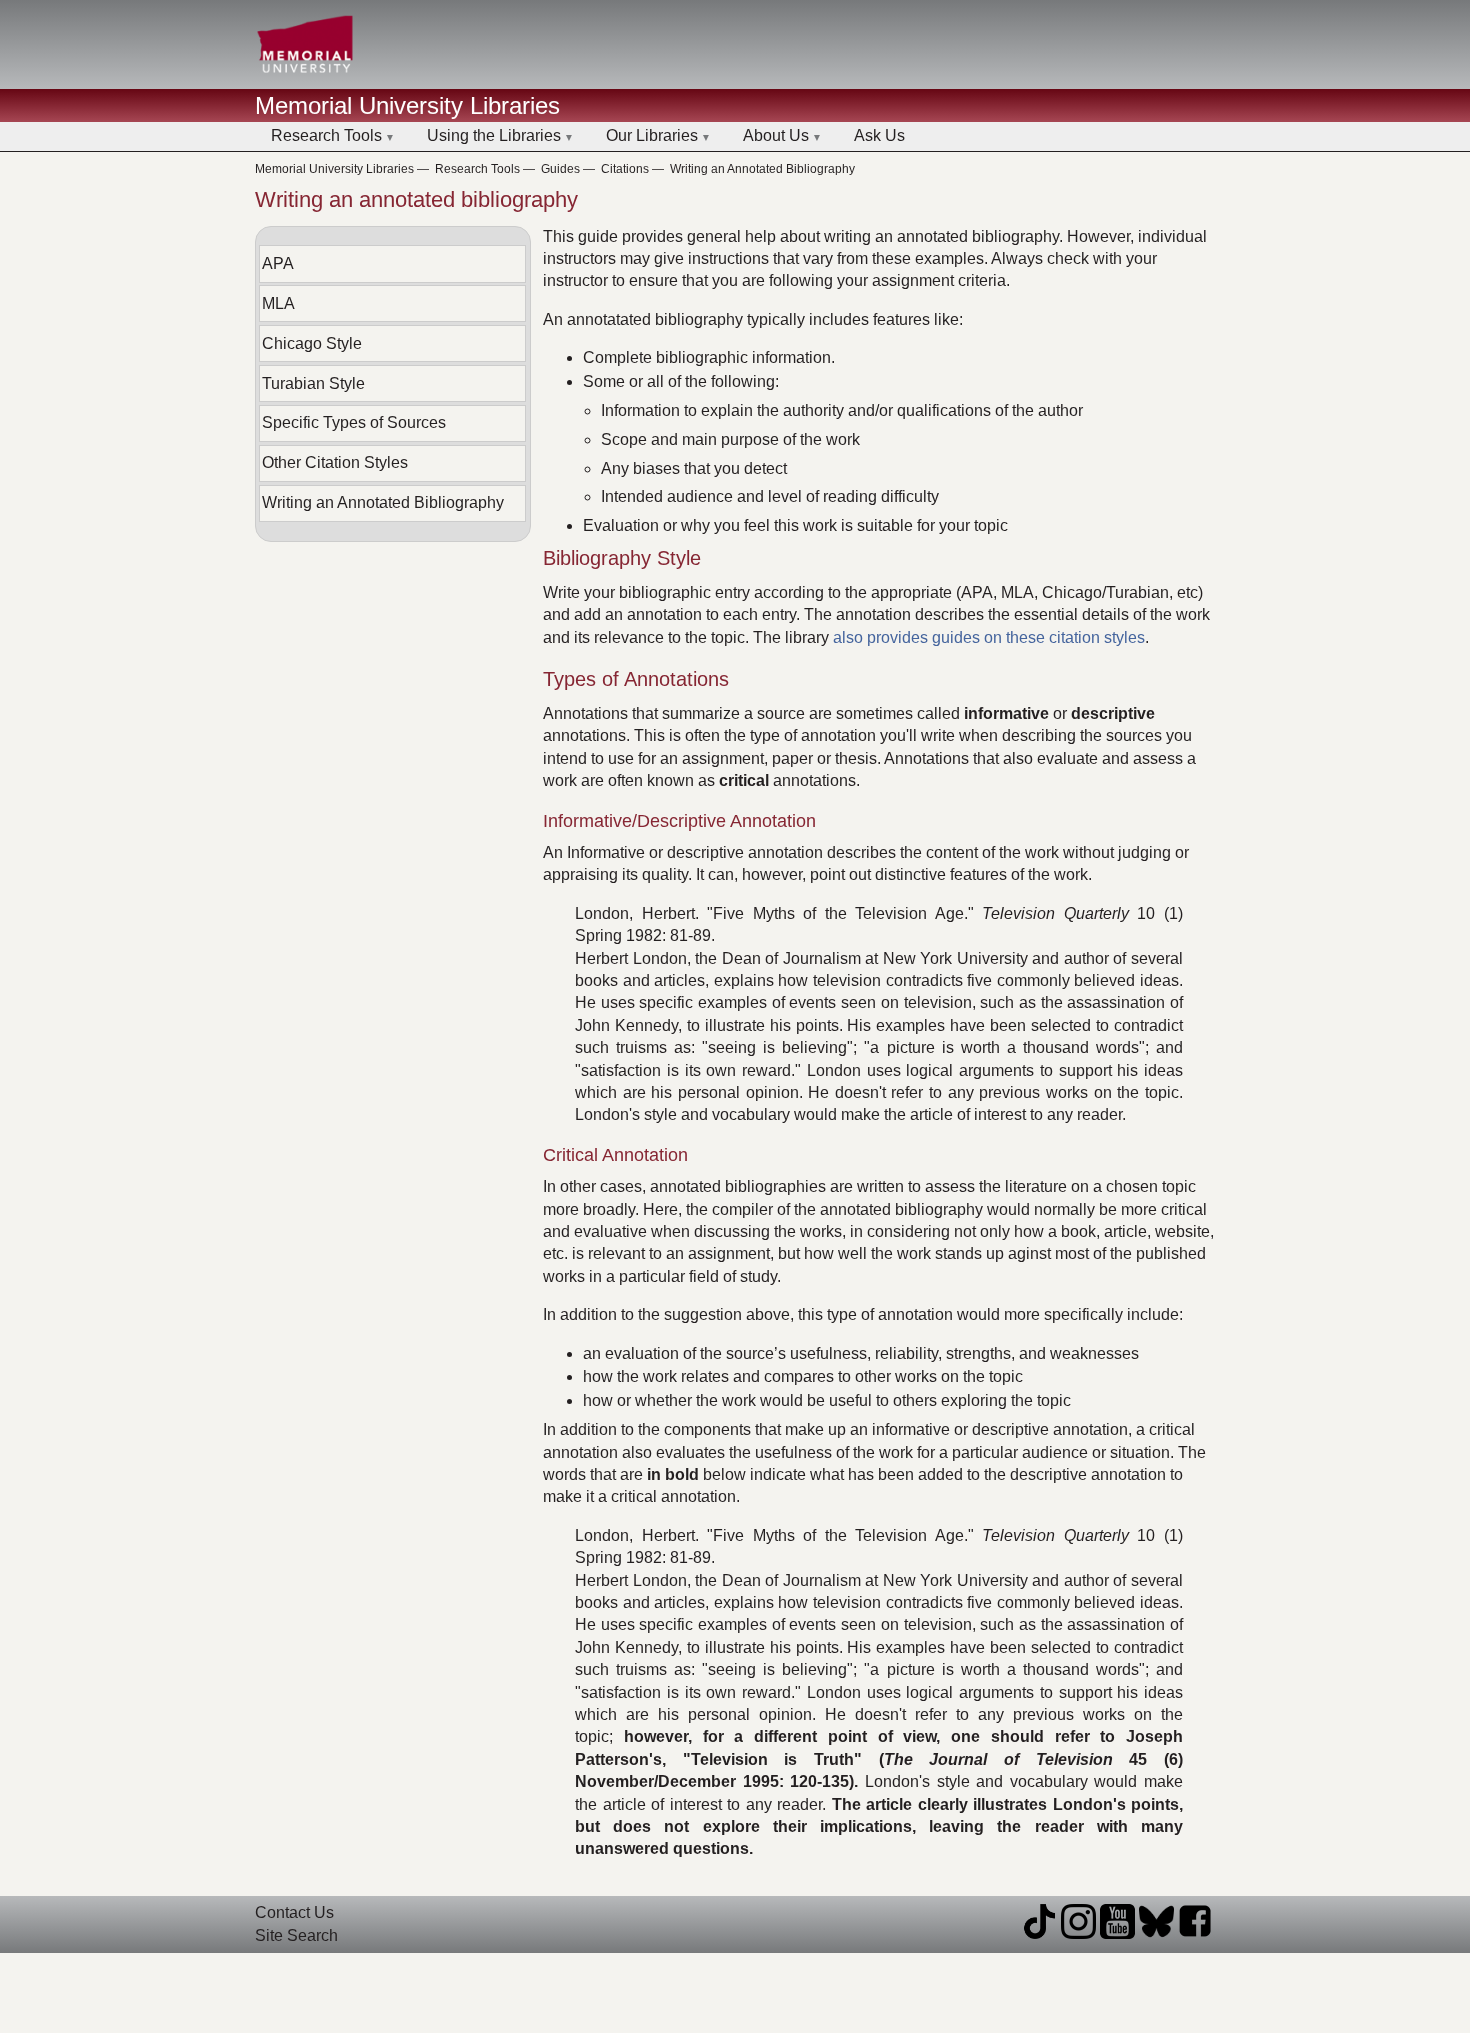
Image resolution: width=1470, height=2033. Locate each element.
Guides (560, 169)
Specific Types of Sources (354, 422)
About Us (776, 135)
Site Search (296, 1935)
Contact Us (294, 1912)
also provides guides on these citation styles (989, 637)
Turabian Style (313, 383)
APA (278, 263)
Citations (625, 169)
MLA (278, 303)
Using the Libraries (494, 135)
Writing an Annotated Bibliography (762, 169)
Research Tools (326, 135)
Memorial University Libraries (407, 105)
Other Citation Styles (335, 462)
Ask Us (879, 135)
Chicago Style (312, 343)
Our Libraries (652, 135)
